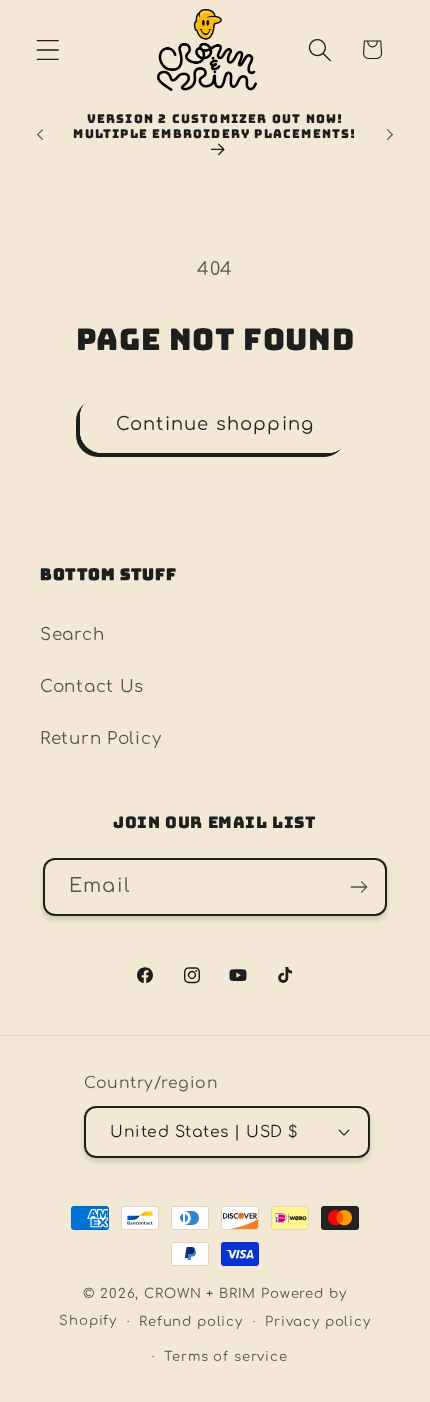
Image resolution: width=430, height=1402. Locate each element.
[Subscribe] (358, 887)
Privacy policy (318, 1321)
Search (72, 634)
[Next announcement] (390, 135)
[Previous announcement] (40, 135)
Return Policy (100, 738)
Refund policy (191, 1321)
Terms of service (225, 1356)
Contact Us (92, 686)
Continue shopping (215, 424)
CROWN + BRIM (200, 1293)
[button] (48, 49)
